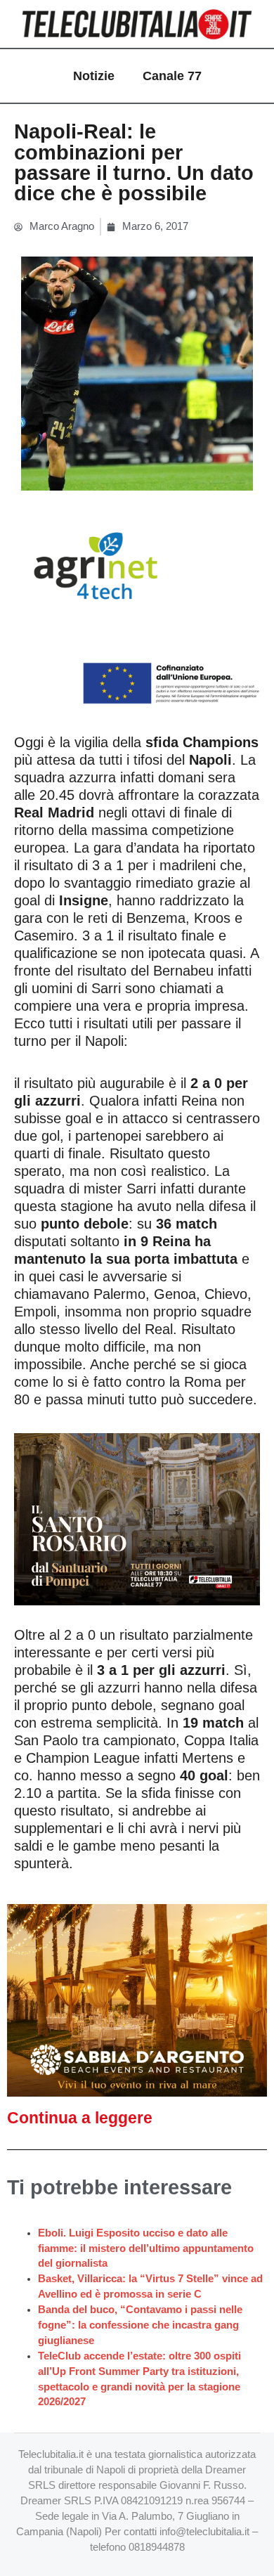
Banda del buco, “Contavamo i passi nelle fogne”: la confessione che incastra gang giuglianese (140, 2325)
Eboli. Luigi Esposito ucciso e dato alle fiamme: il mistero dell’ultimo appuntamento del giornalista (146, 2248)
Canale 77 (172, 76)
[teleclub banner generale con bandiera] (137, 608)
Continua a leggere (80, 2118)
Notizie (94, 76)
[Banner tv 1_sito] (137, 1518)
